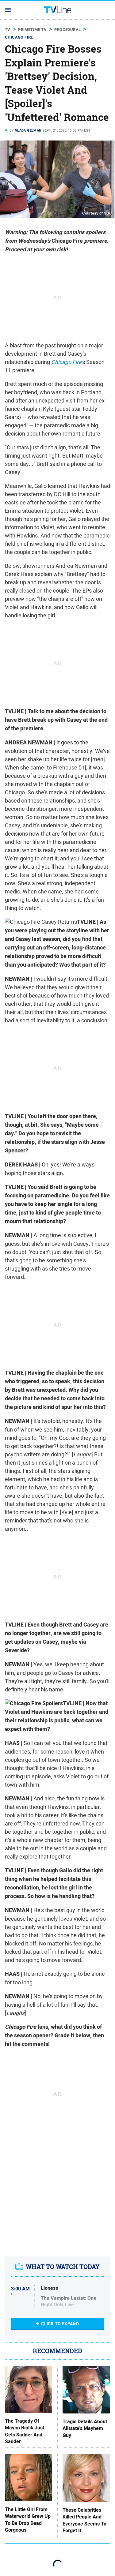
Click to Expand (60, 2324)
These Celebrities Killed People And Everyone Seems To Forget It (84, 2520)
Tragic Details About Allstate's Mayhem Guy (85, 2429)
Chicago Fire (19, 37)
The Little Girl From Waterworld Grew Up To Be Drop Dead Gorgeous (28, 2520)
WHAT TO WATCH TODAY (63, 2267)
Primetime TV (32, 30)
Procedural (67, 30)
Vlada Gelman (28, 130)
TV (8, 30)
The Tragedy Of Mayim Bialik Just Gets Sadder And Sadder (25, 2431)
